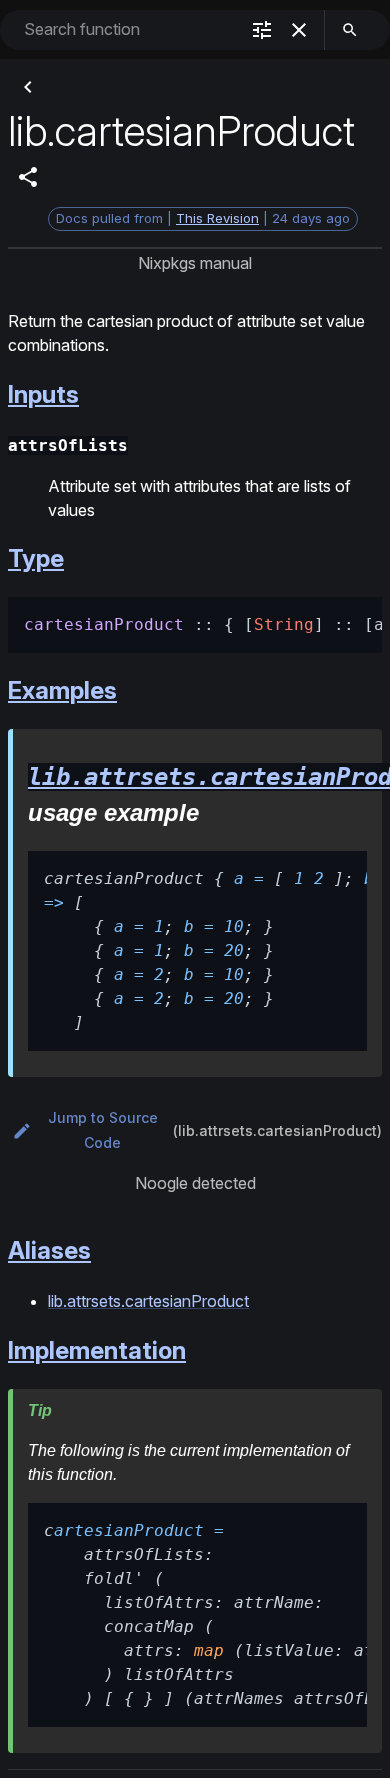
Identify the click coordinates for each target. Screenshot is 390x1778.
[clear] (299, 30)
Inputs (43, 394)
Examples (62, 690)
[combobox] (129, 29)
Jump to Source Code (103, 1130)
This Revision (217, 218)
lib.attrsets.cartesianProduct (148, 1301)
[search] (350, 30)
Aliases (49, 1250)
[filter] (262, 30)
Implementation (97, 1350)
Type (36, 558)
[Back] (28, 87)
